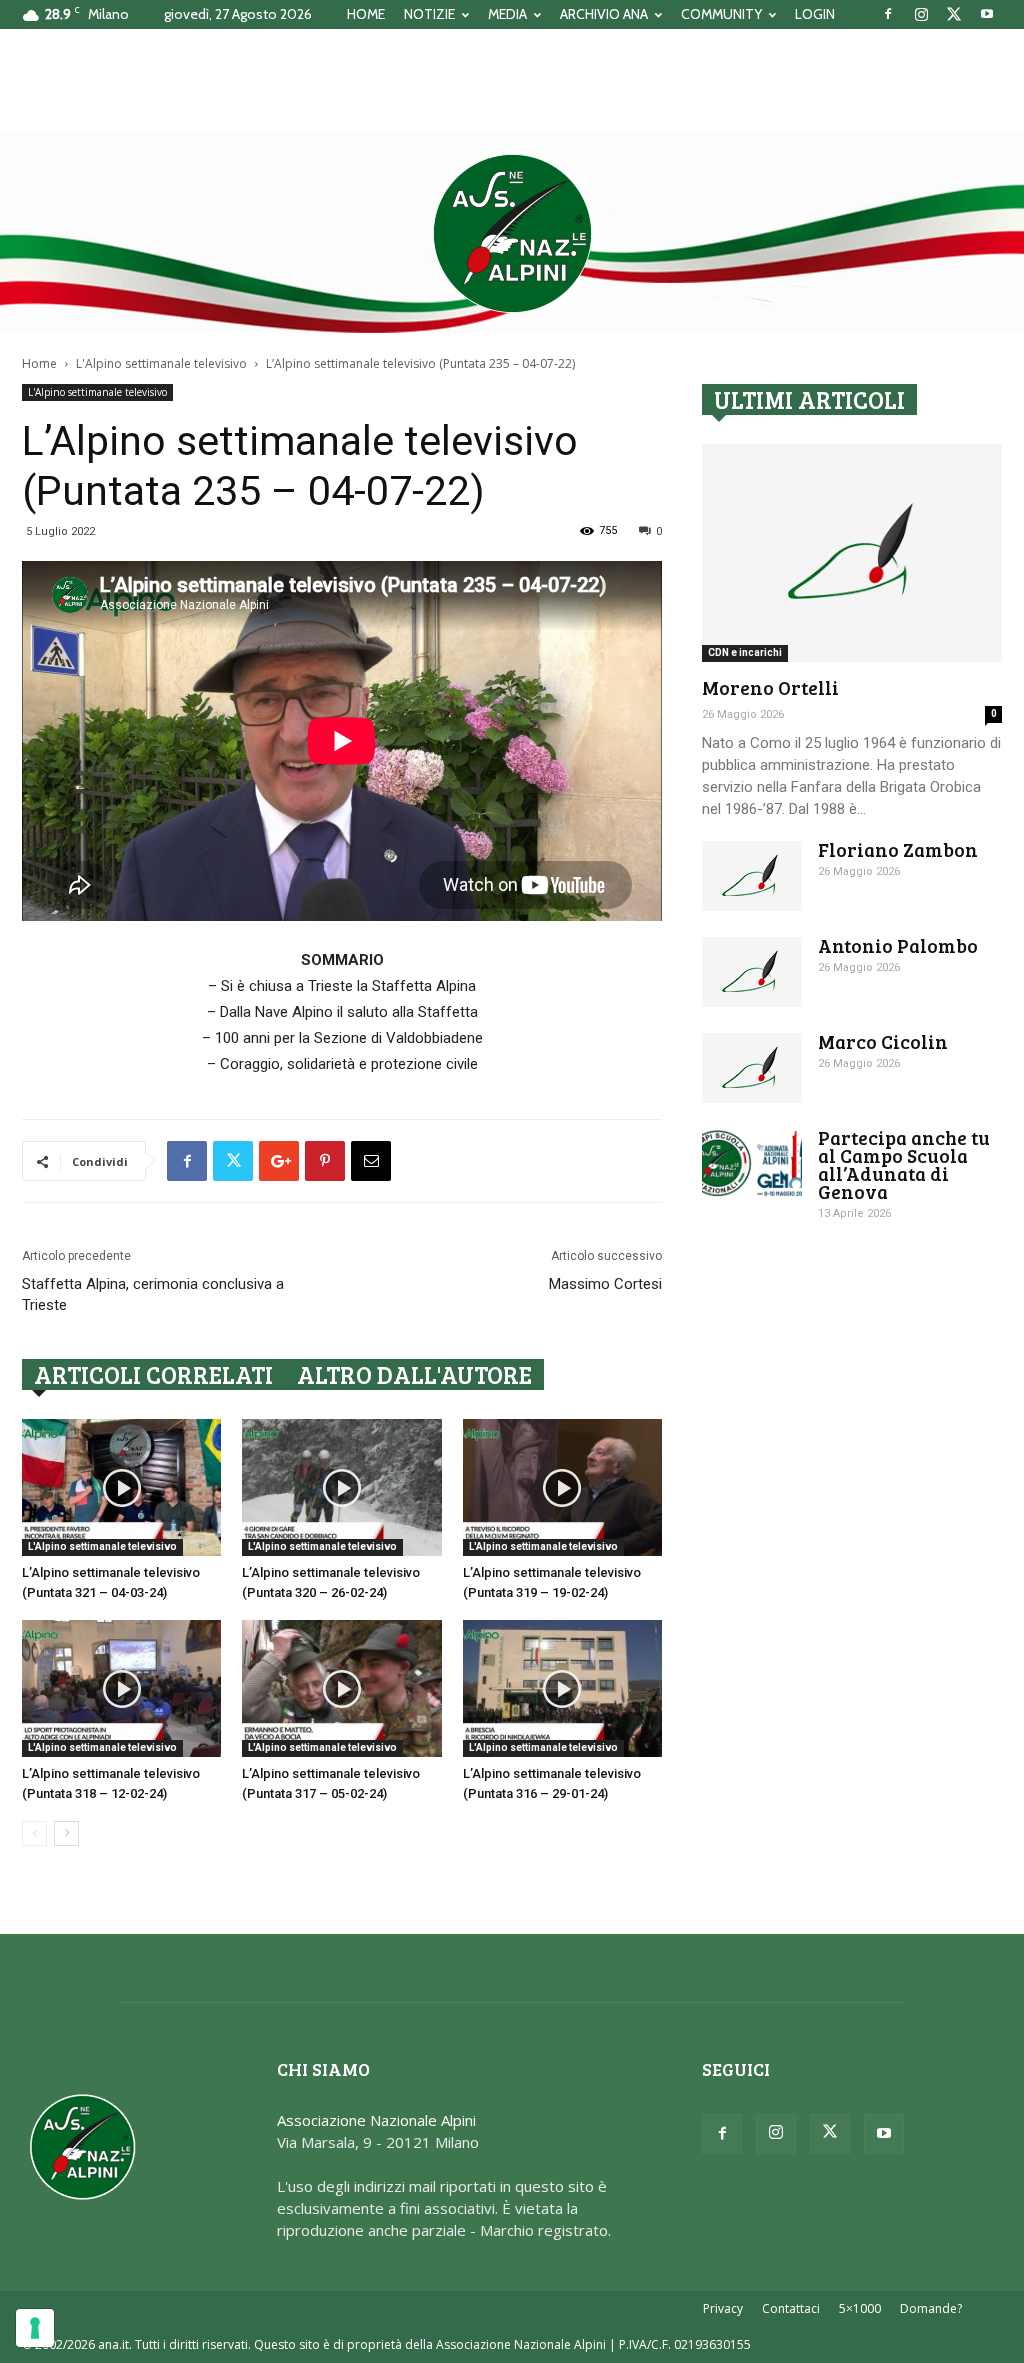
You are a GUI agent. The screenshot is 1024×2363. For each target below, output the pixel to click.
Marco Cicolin (883, 1041)
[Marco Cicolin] (752, 1068)
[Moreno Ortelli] (852, 553)
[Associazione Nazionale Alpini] (512, 233)
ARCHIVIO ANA (604, 14)
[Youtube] (987, 14)
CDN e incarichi (745, 652)
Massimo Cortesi (605, 1284)
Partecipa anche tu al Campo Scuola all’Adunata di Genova (904, 1164)
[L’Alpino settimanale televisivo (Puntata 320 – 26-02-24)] (341, 1487)
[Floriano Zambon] (752, 876)
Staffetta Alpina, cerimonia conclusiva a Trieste (153, 1294)
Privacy (723, 2308)
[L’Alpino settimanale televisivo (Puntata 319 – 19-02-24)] (562, 1487)
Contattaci (791, 2308)
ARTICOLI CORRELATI (153, 1374)
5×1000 (860, 2308)
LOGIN (815, 14)
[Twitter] (954, 14)
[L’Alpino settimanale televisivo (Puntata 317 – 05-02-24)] (341, 1688)
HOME (366, 14)
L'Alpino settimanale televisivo (161, 363)
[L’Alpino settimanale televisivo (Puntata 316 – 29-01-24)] (562, 1688)
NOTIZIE (429, 14)
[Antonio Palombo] (752, 972)
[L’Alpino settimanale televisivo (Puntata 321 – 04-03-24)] (121, 1487)
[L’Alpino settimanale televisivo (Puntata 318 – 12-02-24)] (121, 1688)
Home (39, 363)
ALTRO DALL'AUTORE (414, 1374)
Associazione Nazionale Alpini (376, 2120)
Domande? (931, 2308)
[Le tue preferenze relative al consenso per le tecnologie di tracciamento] (35, 2328)
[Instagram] (921, 14)
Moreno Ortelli (770, 687)
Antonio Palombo (898, 945)
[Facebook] (888, 14)
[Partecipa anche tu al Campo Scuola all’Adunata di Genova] (752, 1163)
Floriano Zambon (898, 849)
